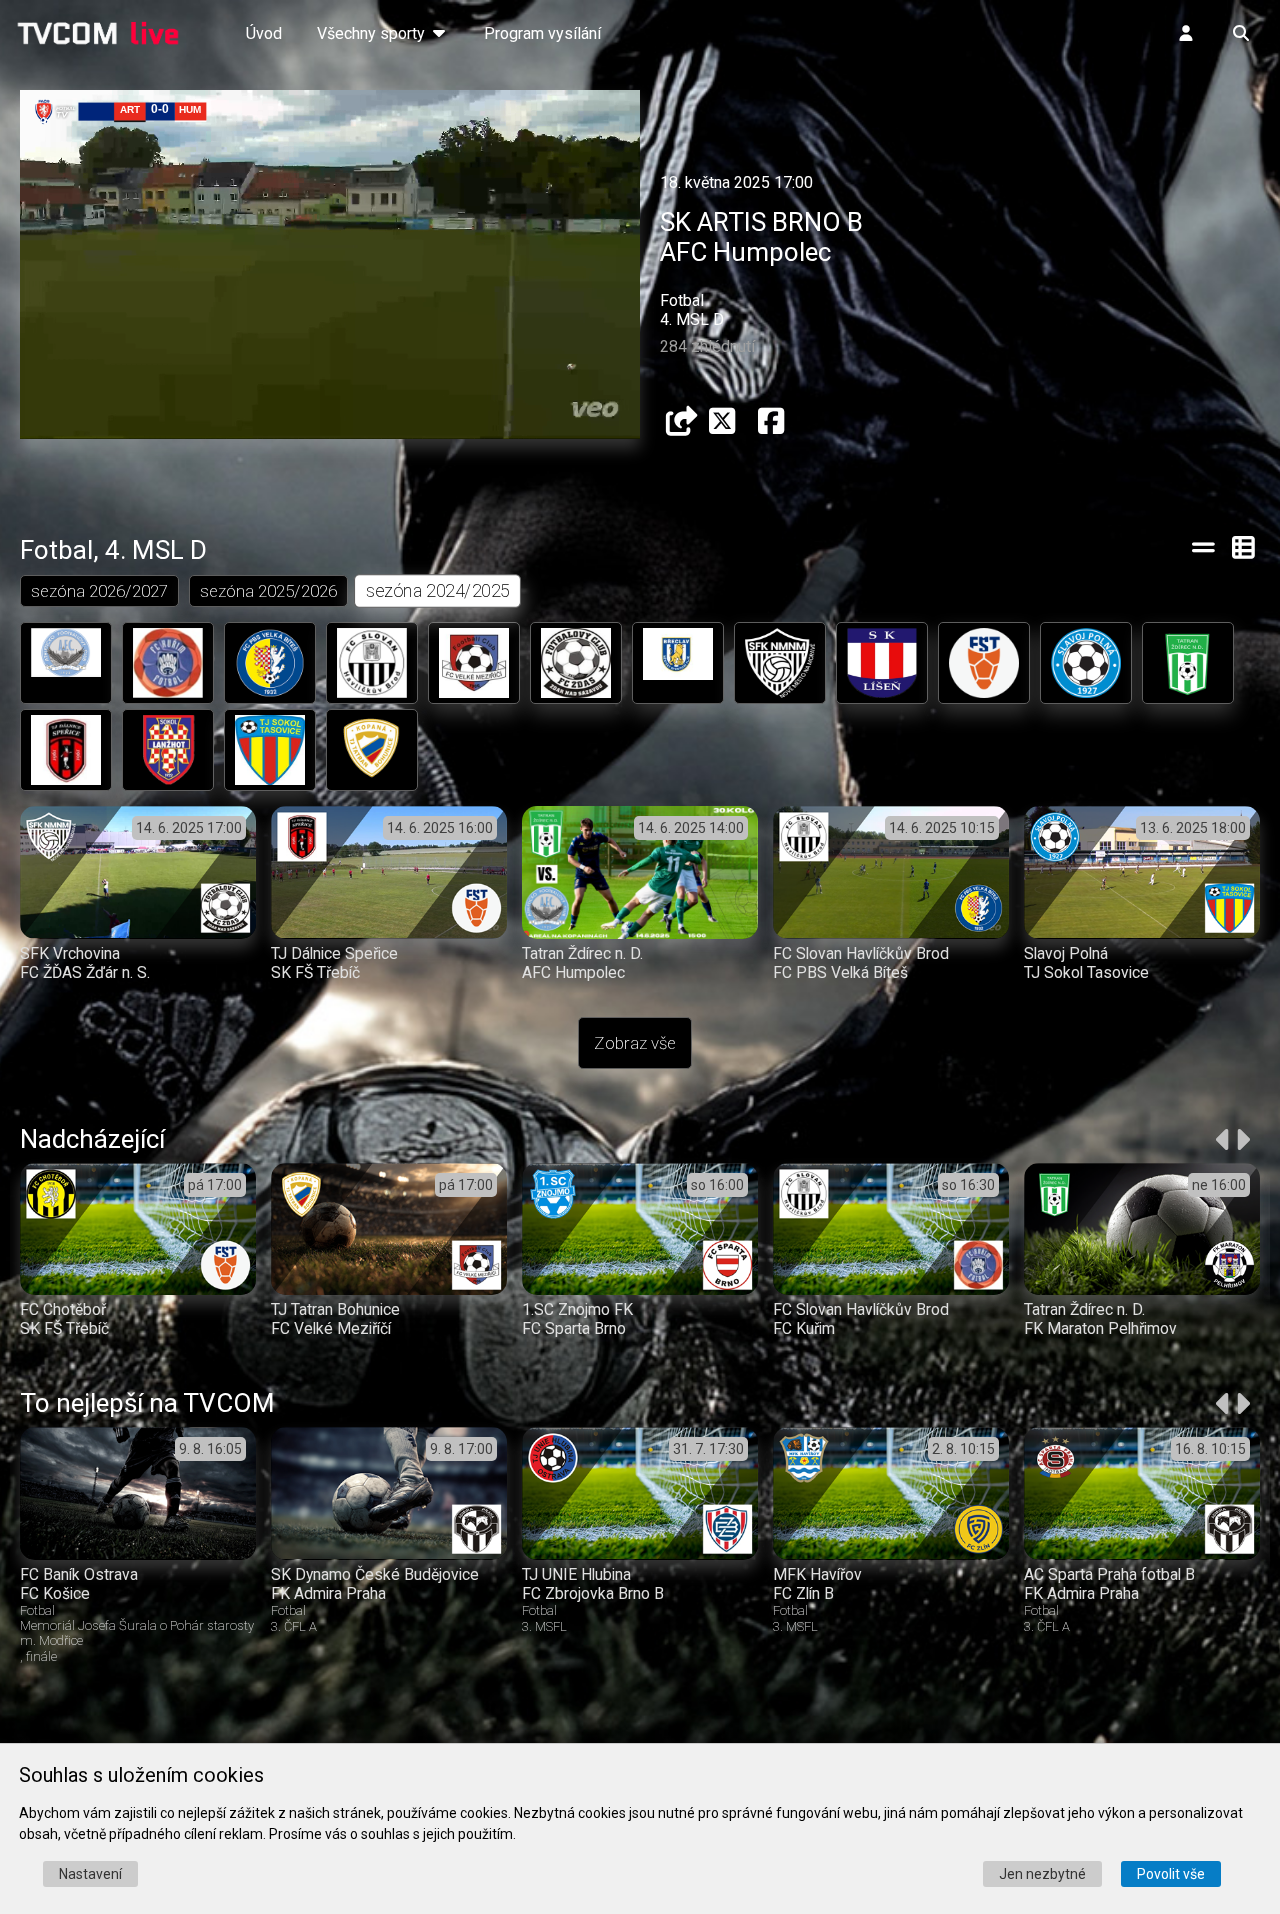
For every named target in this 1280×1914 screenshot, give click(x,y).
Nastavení (90, 1874)
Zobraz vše (635, 1043)
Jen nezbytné (1042, 1874)
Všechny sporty (373, 33)
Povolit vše (1171, 1874)
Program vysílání (542, 33)
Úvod (264, 33)
